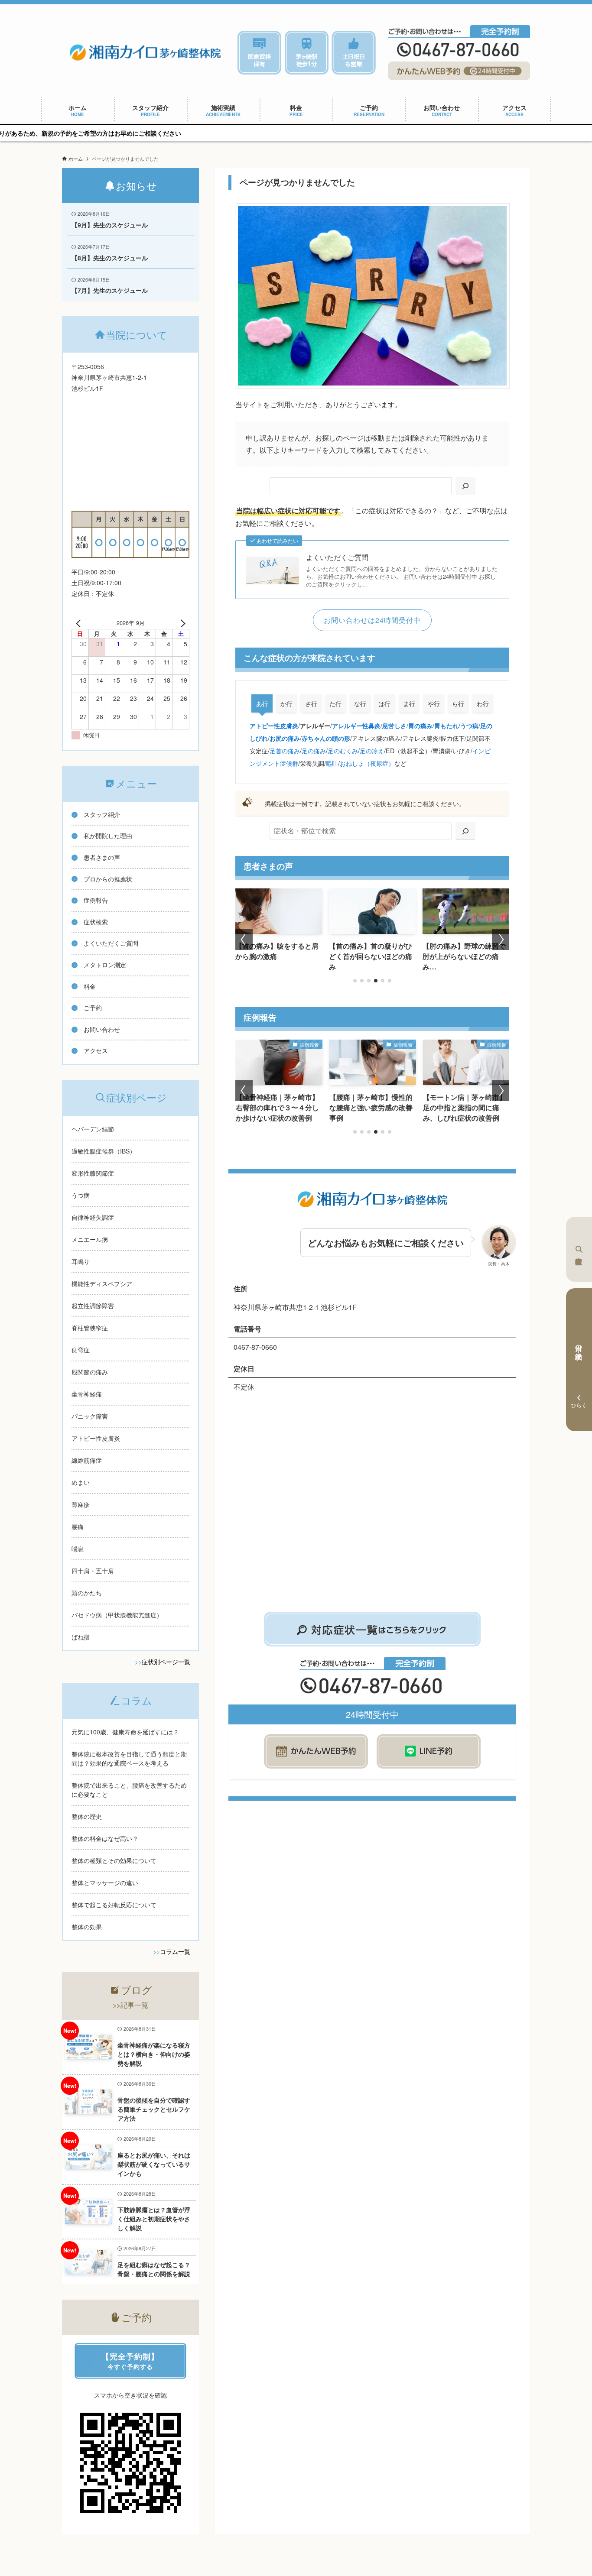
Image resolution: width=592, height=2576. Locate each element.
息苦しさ (394, 726)
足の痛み (314, 750)
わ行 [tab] (483, 703)
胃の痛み (420, 726)
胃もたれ (446, 726)
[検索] (465, 486)
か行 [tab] (286, 703)
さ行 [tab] (311, 703)
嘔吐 (332, 763)
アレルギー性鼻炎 (356, 726)
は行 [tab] (384, 703)
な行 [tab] (360, 703)
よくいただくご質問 (337, 557)
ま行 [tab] (409, 703)
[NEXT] (181, 623)
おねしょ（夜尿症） (367, 763)
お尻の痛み (285, 738)
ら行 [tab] (458, 703)
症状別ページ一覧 (166, 1662)
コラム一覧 (175, 1951)
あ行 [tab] (262, 703)
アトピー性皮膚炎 (274, 726)
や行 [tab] (434, 703)
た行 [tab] (335, 703)
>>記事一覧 (130, 2005)
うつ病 (469, 726)
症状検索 (579, 1249)
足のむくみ (343, 750)
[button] (355, 981)
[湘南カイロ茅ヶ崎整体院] (145, 52)
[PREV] (80, 623)
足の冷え (372, 750)
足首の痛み (285, 750)
